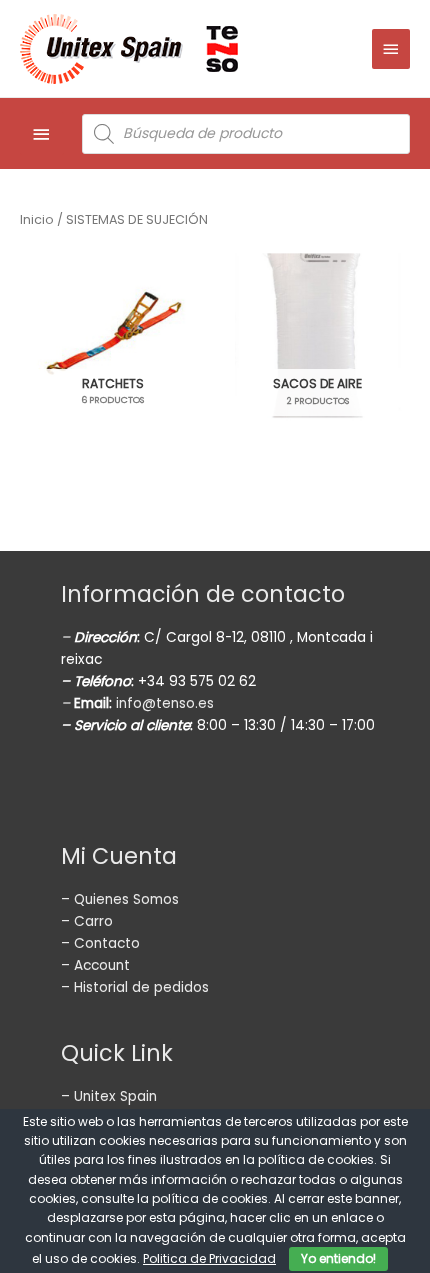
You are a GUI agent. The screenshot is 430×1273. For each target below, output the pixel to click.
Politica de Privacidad (209, 1258)
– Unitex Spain (109, 1096)
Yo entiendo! (338, 1258)
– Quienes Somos (120, 899)
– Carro (87, 921)
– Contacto (100, 943)
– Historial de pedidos (135, 987)
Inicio (37, 219)
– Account (95, 965)
